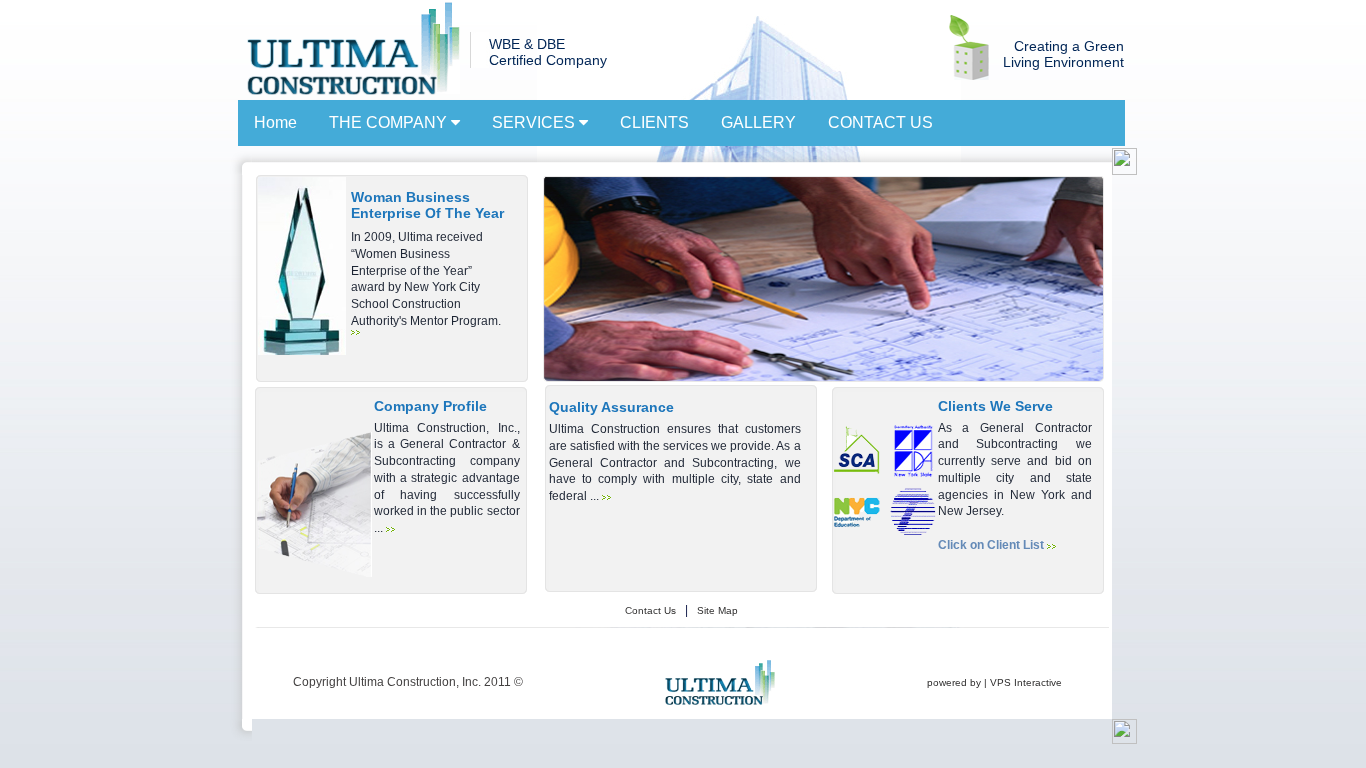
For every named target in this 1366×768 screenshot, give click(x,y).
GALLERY (758, 122)
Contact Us (650, 610)
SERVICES (535, 122)
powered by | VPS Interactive (994, 682)
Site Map (717, 610)
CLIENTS (654, 122)
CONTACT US (880, 122)
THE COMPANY (390, 122)
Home (275, 122)
